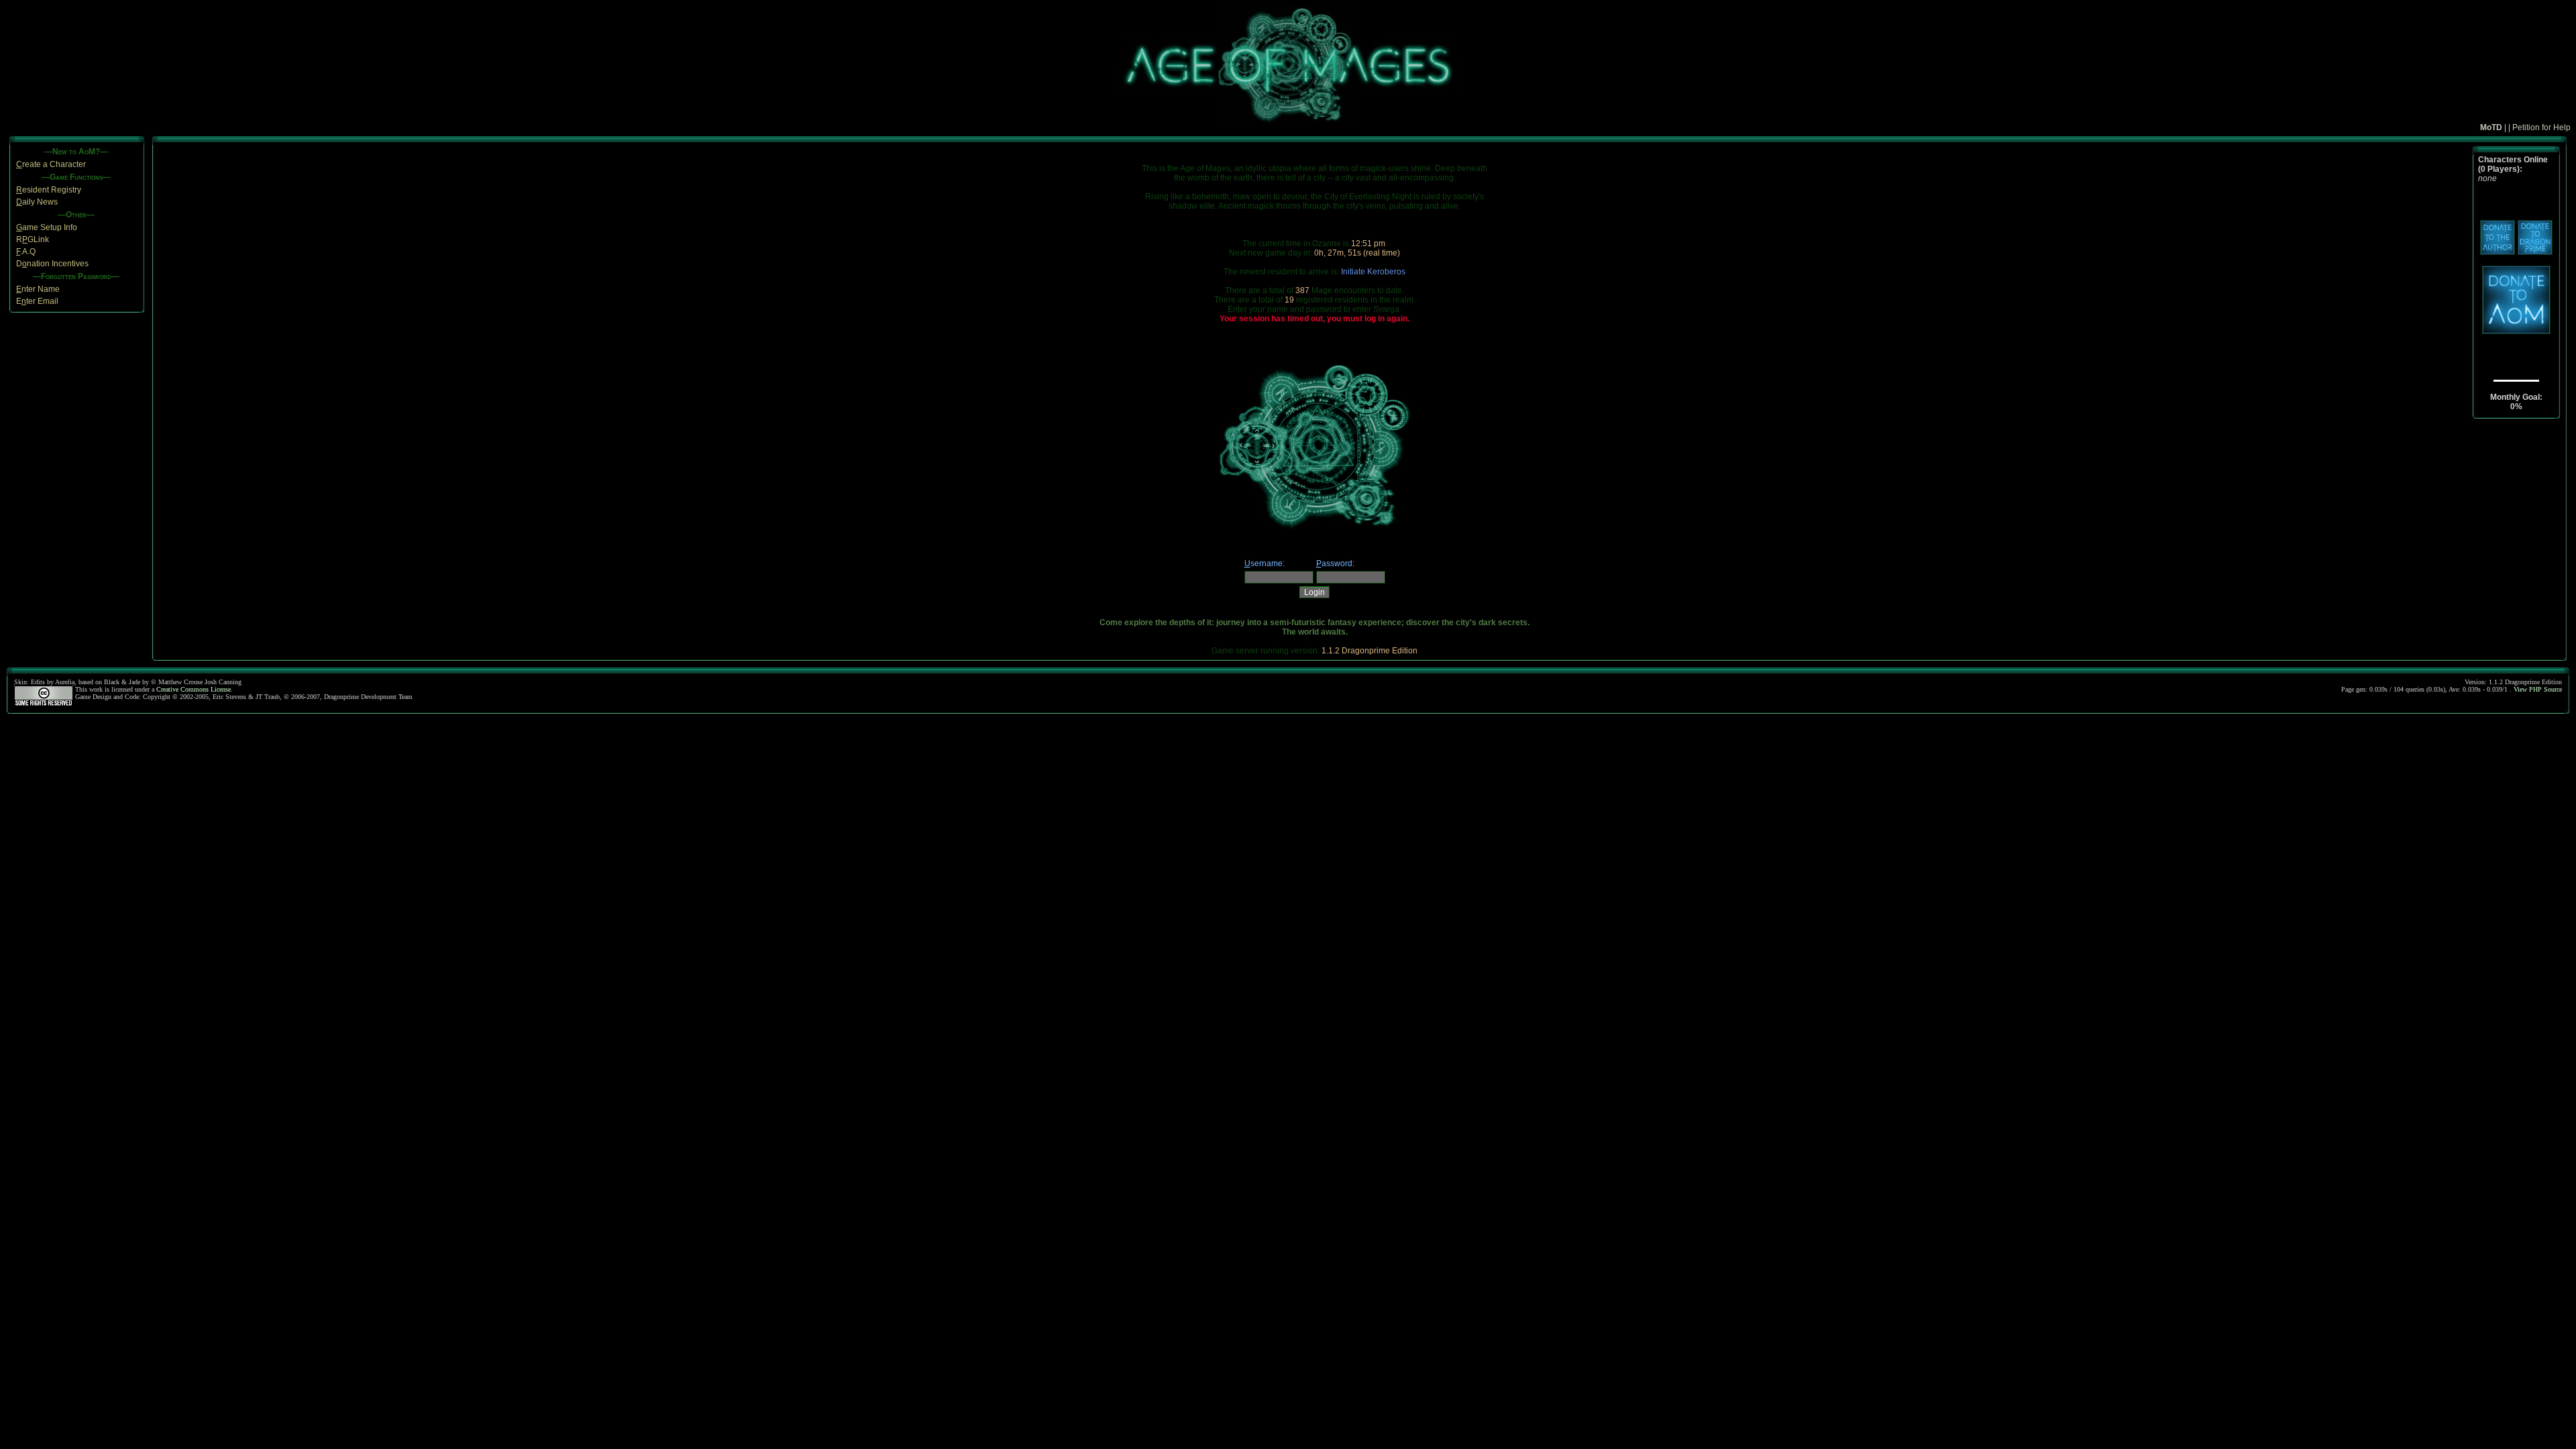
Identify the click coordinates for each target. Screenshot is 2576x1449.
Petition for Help (2541, 127)
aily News (37, 202)
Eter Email (37, 301)
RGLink (33, 239)
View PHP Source (2538, 689)
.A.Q (26, 252)
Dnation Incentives (52, 264)
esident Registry (49, 190)
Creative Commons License (194, 689)
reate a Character (51, 164)
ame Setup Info (47, 227)
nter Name (38, 289)
